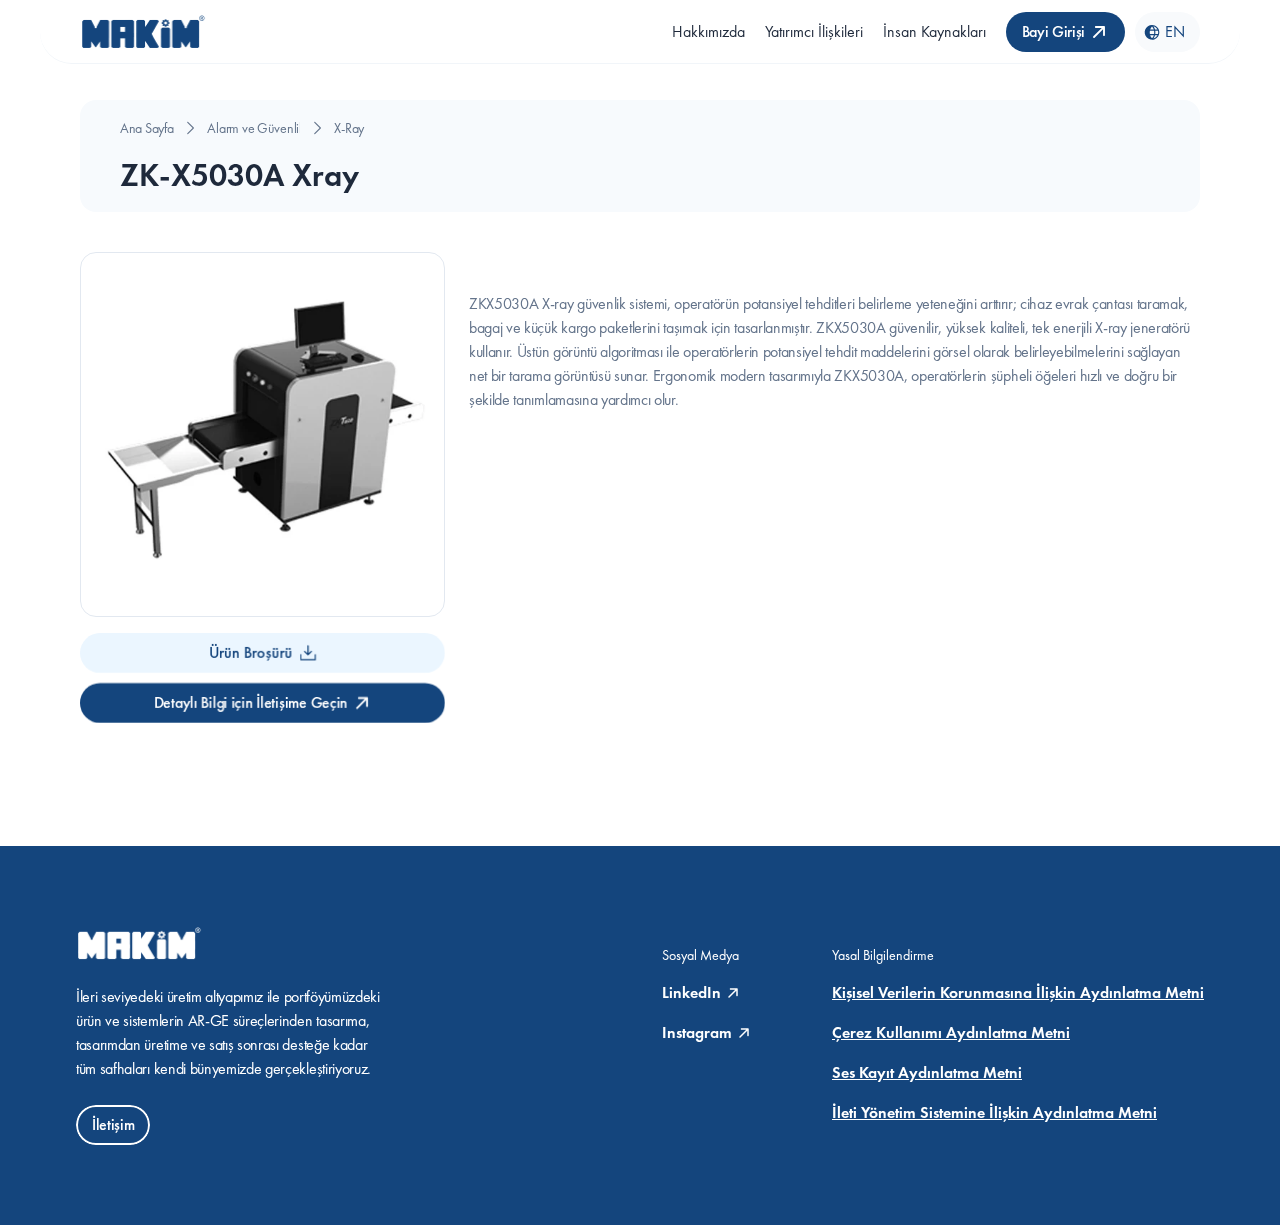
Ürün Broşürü (250, 652)
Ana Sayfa (146, 128)
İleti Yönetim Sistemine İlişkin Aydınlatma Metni (994, 1112)
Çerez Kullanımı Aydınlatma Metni (951, 1032)
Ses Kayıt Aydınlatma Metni (927, 1072)
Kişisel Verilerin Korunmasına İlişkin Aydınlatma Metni (1018, 992)
